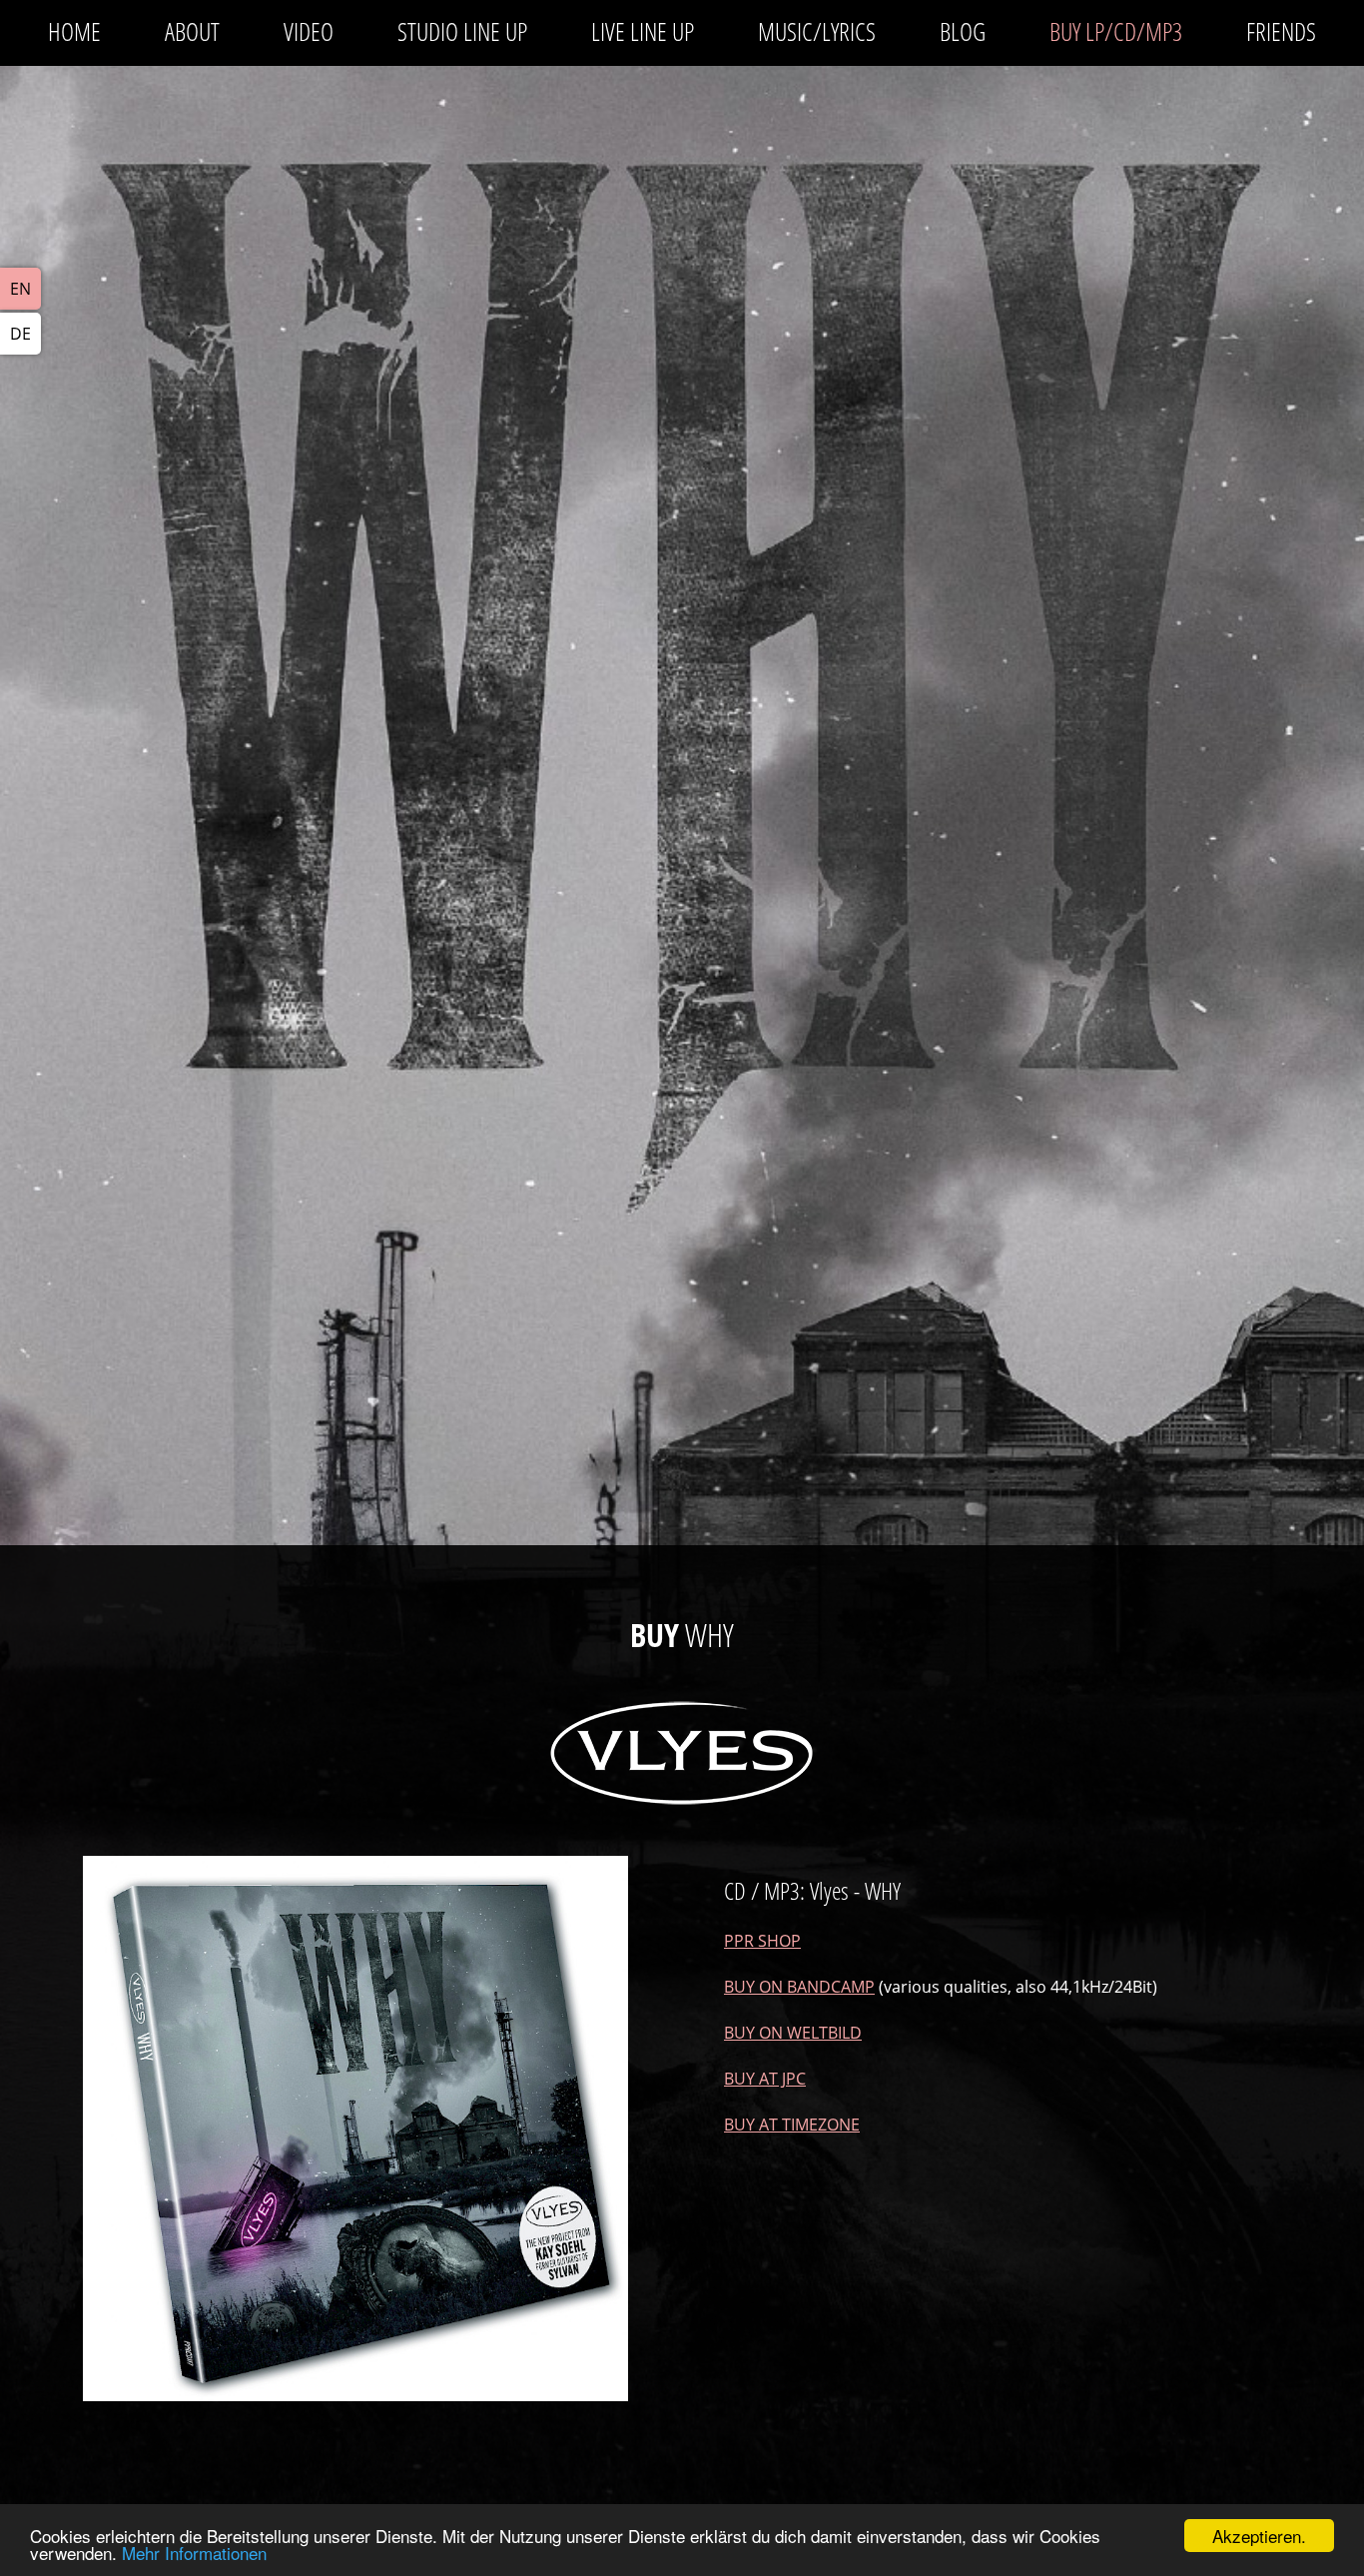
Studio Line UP (462, 31)
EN (20, 289)
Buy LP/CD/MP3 (1116, 31)
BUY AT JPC (765, 2079)
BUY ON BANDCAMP (799, 1987)
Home (74, 31)
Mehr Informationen (194, 2553)
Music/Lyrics (817, 31)
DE (20, 334)
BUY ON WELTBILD (793, 2033)
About (192, 31)
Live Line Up (643, 31)
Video (309, 31)
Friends (1281, 31)
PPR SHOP (762, 1941)
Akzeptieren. (1259, 2536)
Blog (963, 31)
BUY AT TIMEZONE (792, 2125)
